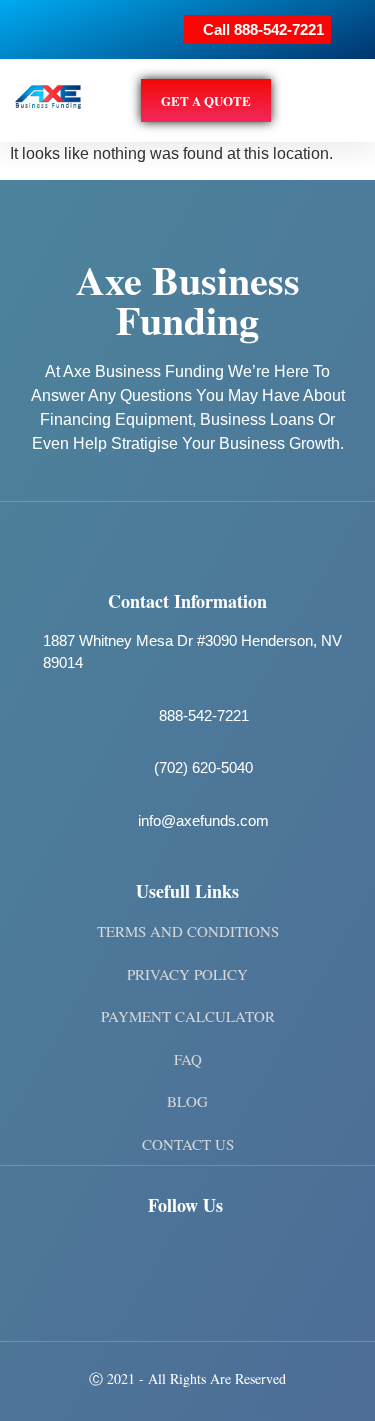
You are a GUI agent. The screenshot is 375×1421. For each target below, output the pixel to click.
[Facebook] (55, 1259)
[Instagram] (114, 1259)
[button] (346, 100)
